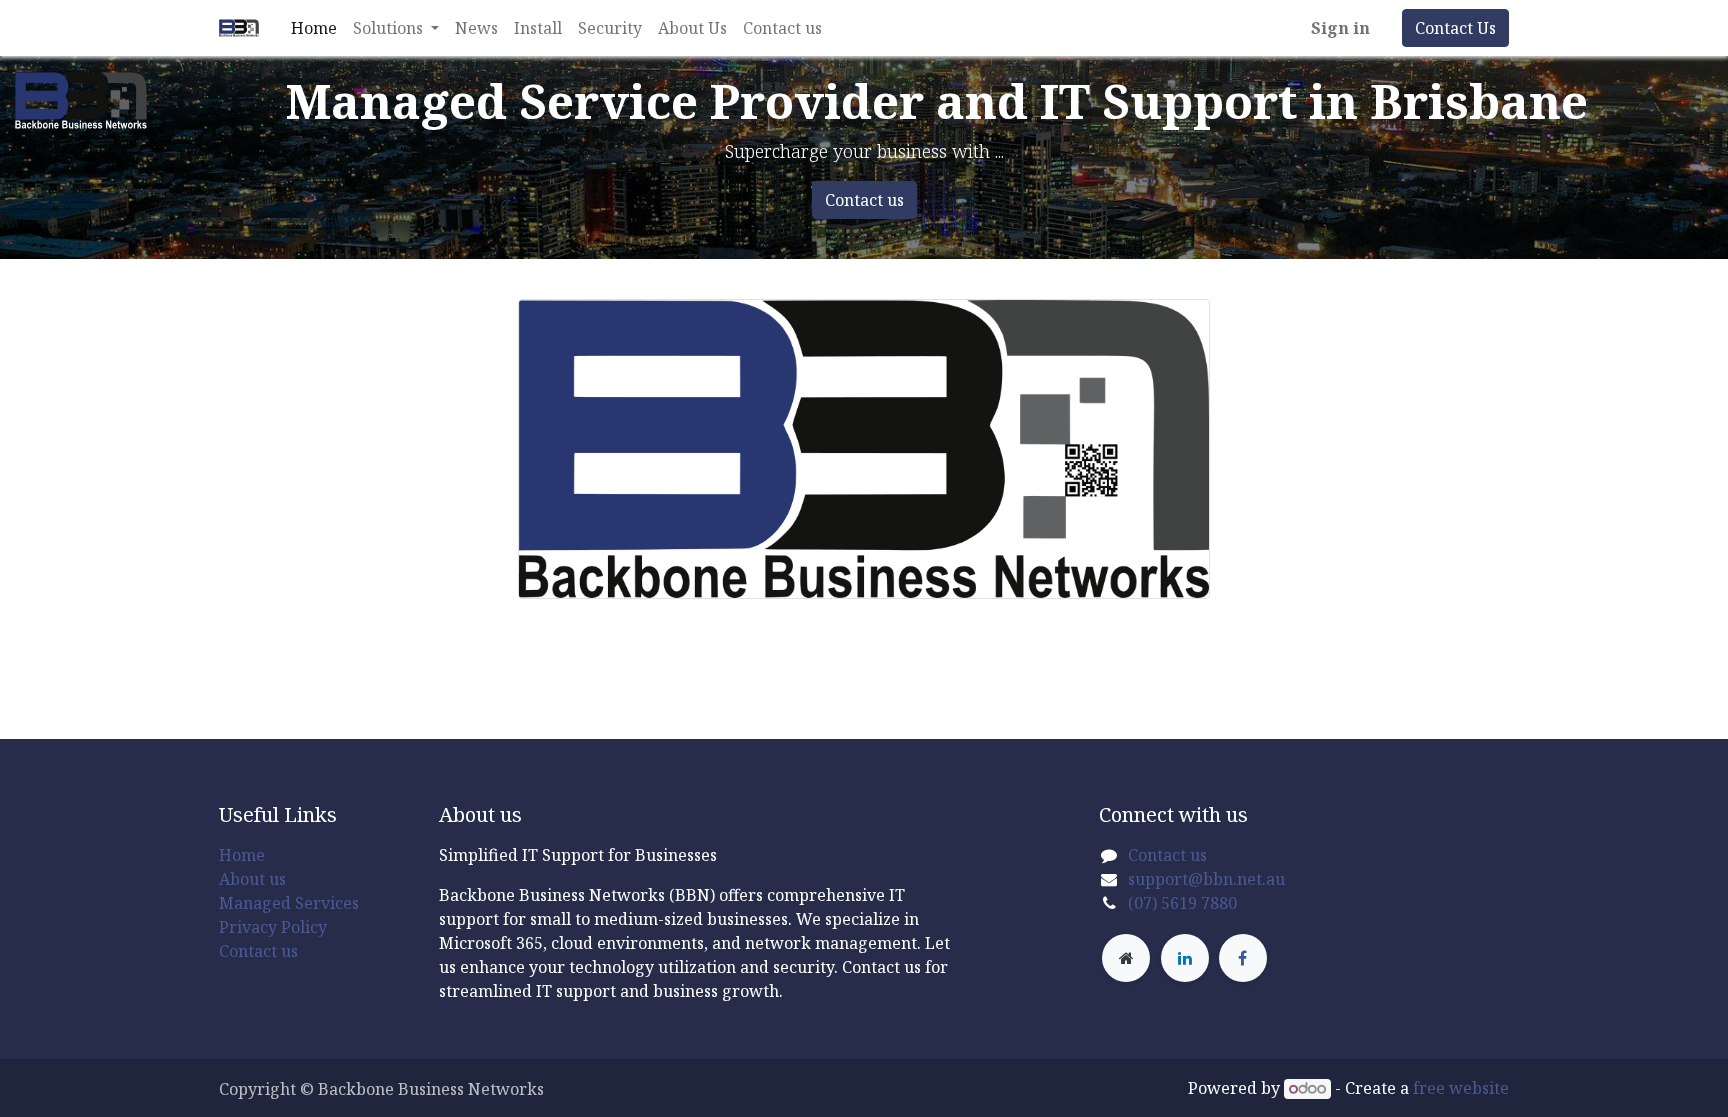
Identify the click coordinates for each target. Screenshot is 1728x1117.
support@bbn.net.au (1206, 879)
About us (252, 879)
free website (1461, 1088)
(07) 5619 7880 (1182, 903)
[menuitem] (314, 28)
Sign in (1340, 28)
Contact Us (1455, 28)
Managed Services (289, 903)
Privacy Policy (273, 927)
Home (242, 855)
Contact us (864, 200)
